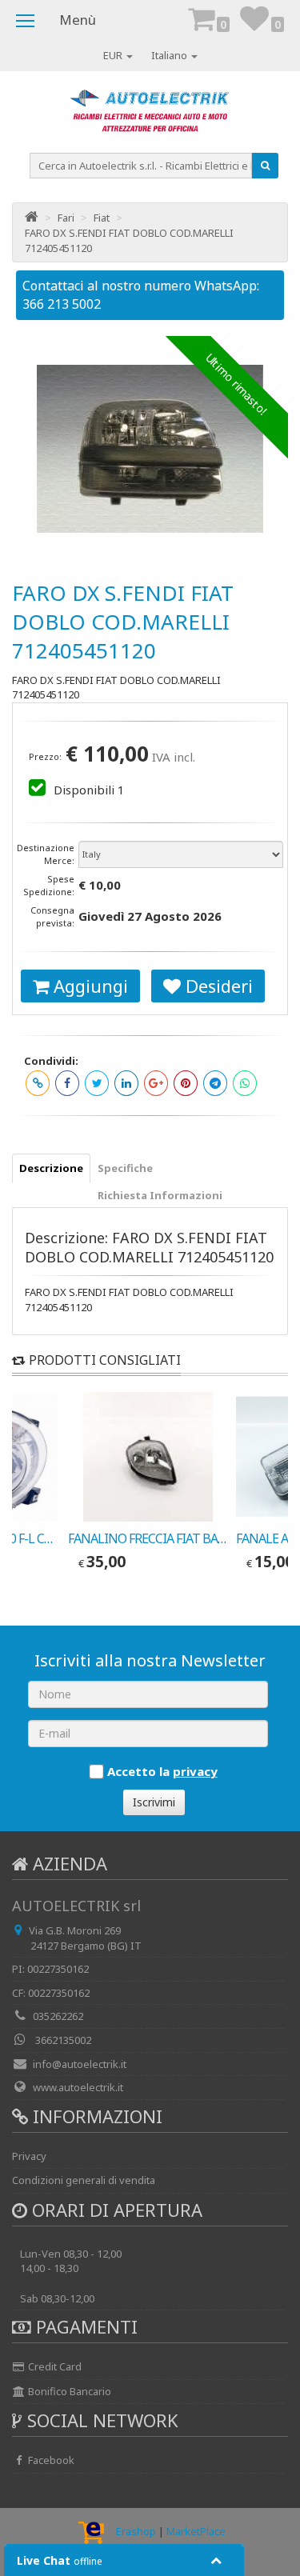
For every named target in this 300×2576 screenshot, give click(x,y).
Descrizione (51, 1168)
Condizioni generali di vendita (84, 2180)
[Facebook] (67, 1083)
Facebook (50, 2460)
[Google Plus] (156, 1083)
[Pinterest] (186, 1083)
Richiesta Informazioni (160, 1195)
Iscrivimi (154, 1802)
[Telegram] (215, 1083)
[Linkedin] (126, 1083)
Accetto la (162, 1771)
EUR (114, 55)
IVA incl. (174, 757)
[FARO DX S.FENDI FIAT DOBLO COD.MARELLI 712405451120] (150, 449)
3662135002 (62, 2040)
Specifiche (125, 1168)
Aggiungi (88, 986)
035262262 (58, 2016)
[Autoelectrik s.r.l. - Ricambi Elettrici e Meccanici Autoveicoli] (150, 115)
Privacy (29, 2156)
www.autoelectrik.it (78, 2087)
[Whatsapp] (245, 1083)
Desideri (217, 986)
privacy (195, 1771)
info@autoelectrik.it (80, 2064)
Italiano (170, 55)
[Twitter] (97, 1083)
